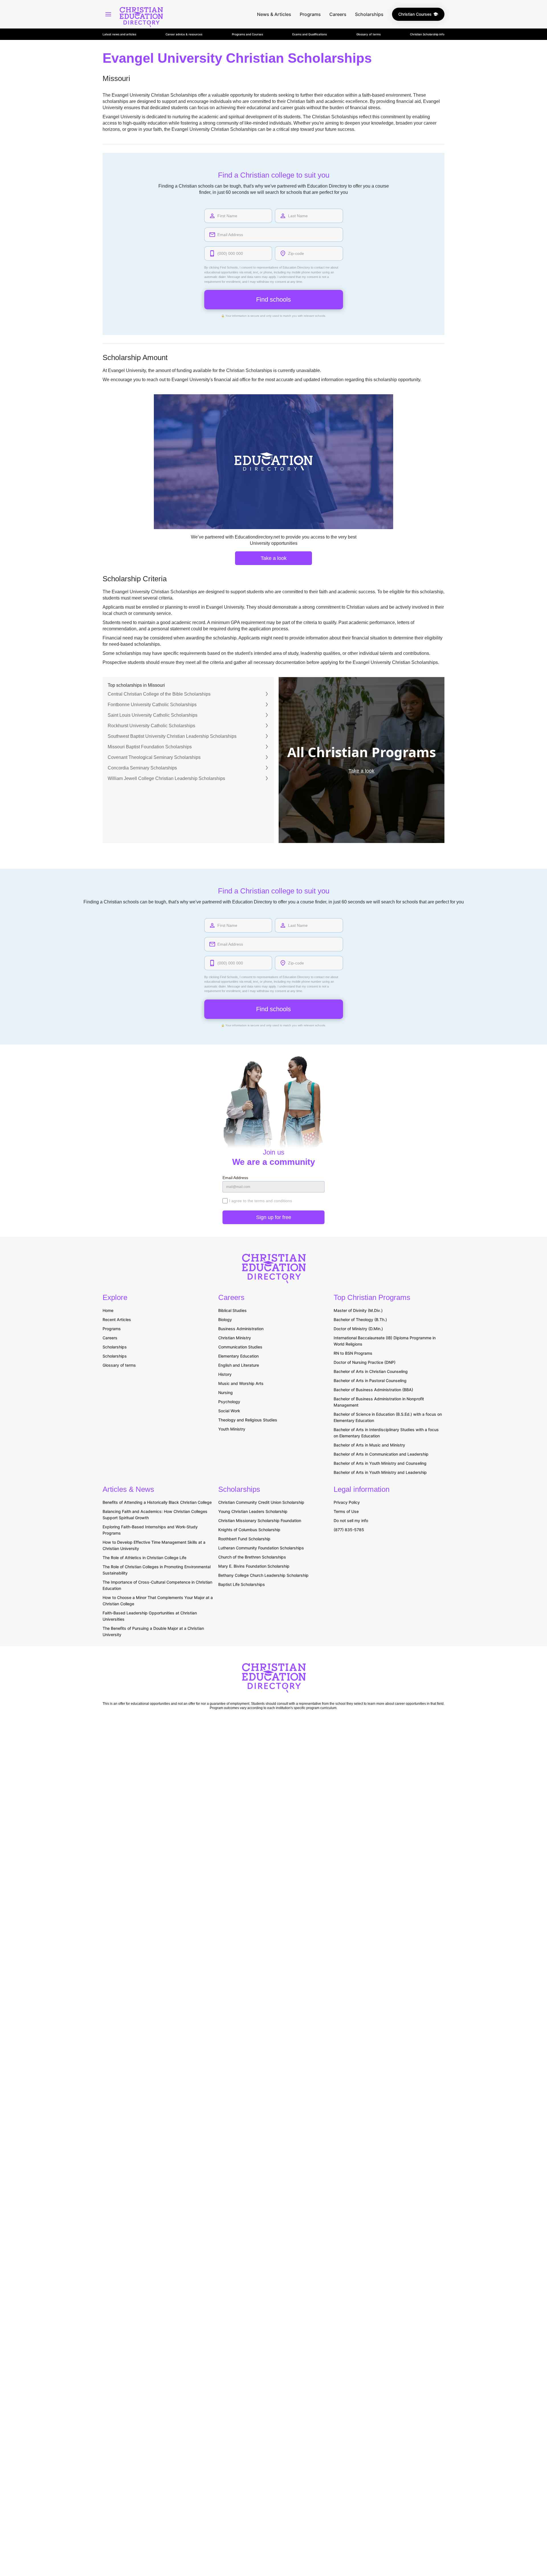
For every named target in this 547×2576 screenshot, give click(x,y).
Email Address (235, 1178)
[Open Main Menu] (108, 14)
